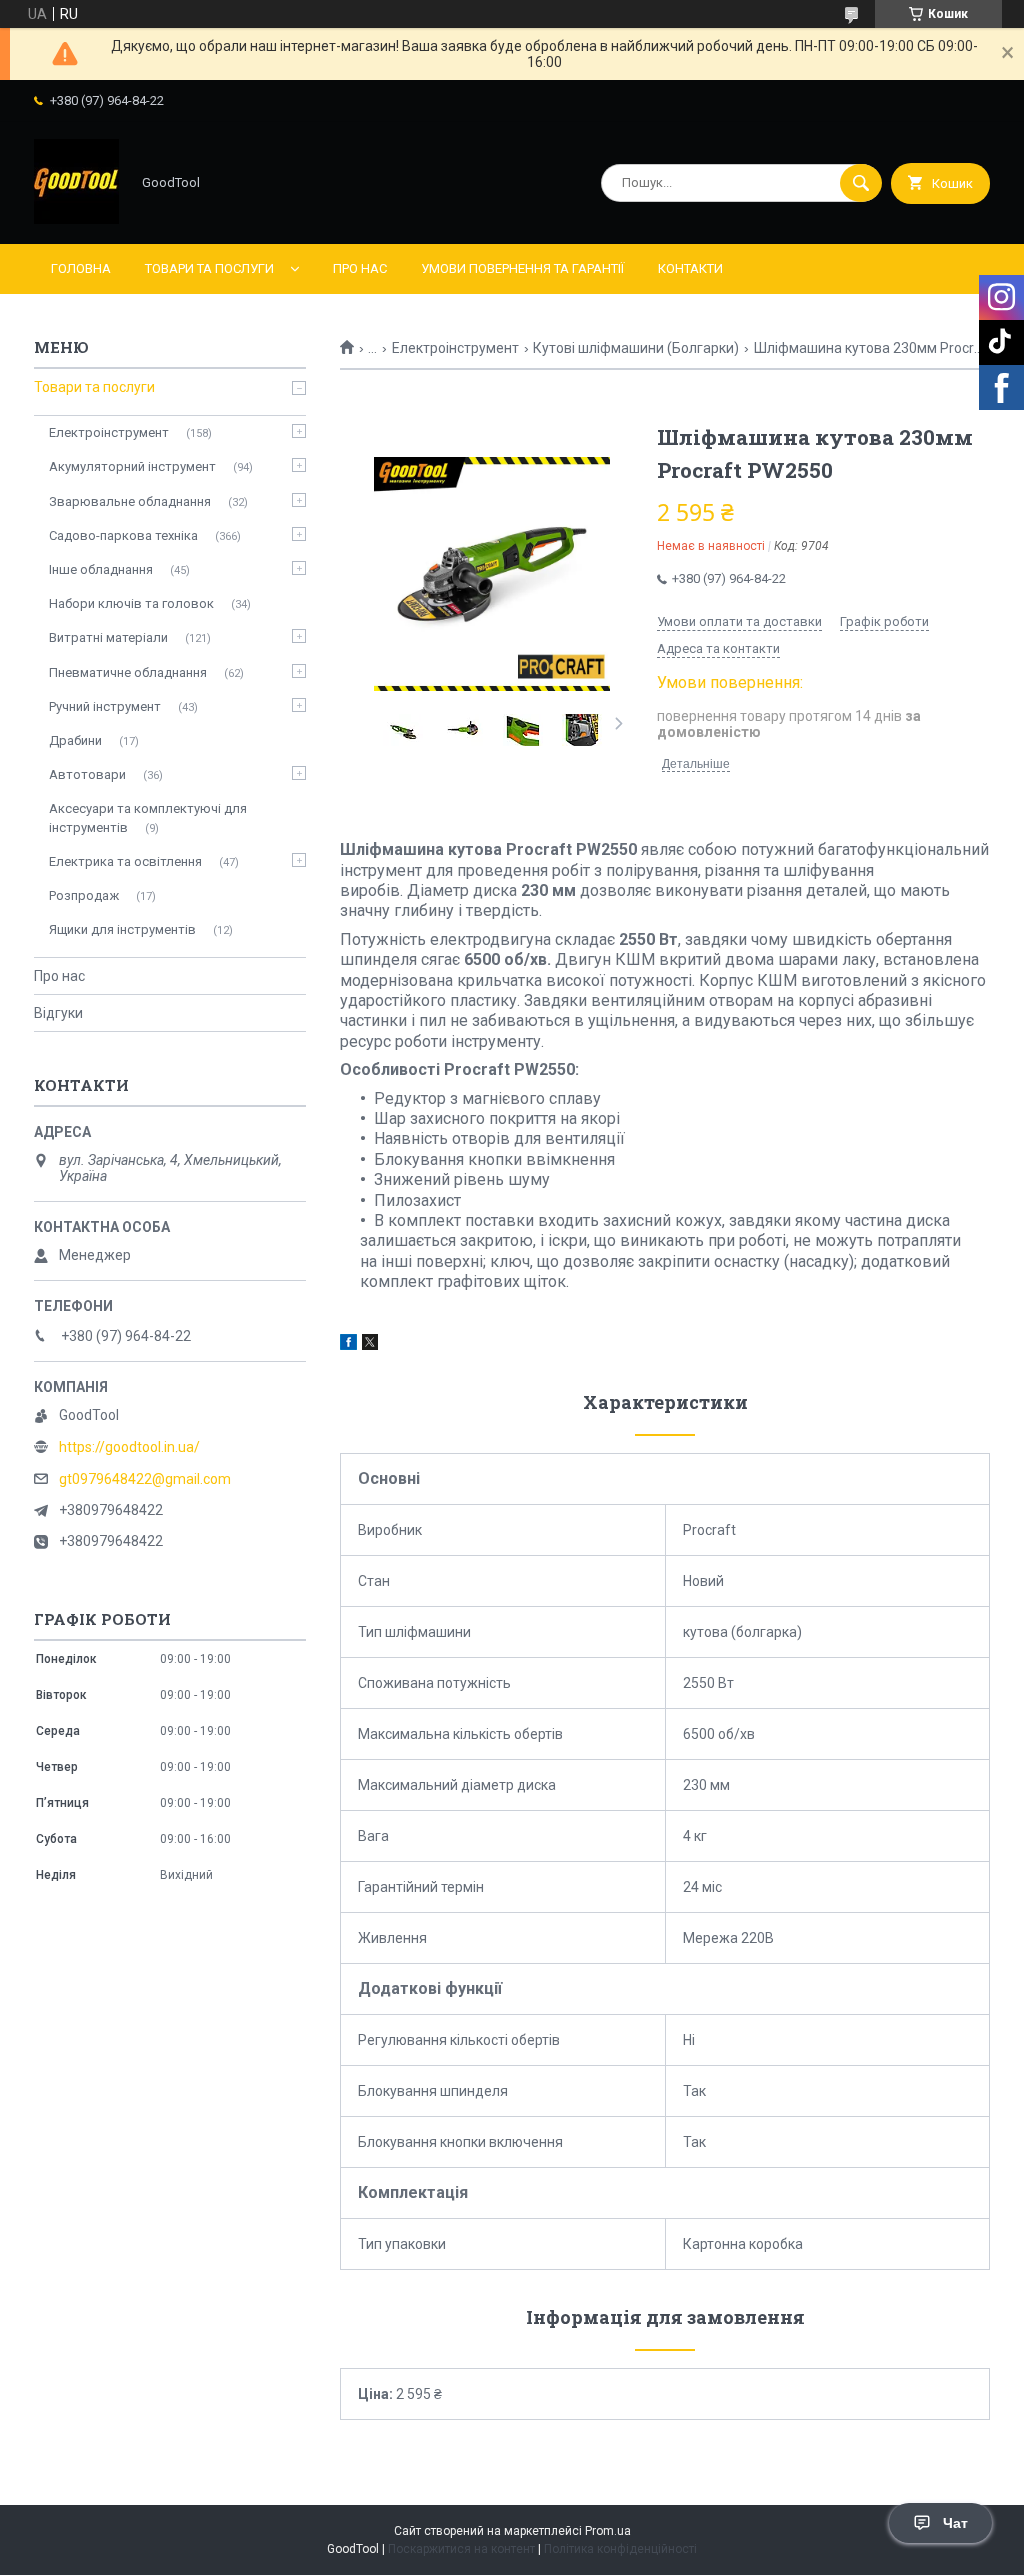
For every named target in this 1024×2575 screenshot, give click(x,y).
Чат (955, 2523)
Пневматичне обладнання (128, 672)
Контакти (690, 268)
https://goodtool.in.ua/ (129, 1447)
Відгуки (58, 1013)
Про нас (360, 268)
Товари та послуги (209, 268)
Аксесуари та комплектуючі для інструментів (148, 817)
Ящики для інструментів (122, 929)
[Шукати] (861, 183)
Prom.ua (608, 2531)
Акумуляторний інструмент (132, 466)
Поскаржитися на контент (461, 2549)
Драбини (75, 740)
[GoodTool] (76, 219)
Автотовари (87, 774)
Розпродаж (84, 895)
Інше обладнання (101, 569)
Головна (81, 268)
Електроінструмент (455, 348)
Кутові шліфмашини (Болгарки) (636, 348)
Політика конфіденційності (620, 2549)
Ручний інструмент (105, 706)
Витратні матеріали (108, 637)
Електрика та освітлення (125, 861)
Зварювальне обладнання (130, 501)
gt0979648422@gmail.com (145, 1479)
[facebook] (348, 1345)
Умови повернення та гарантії (522, 268)
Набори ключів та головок (131, 603)
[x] (370, 1345)
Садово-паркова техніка (123, 535)
